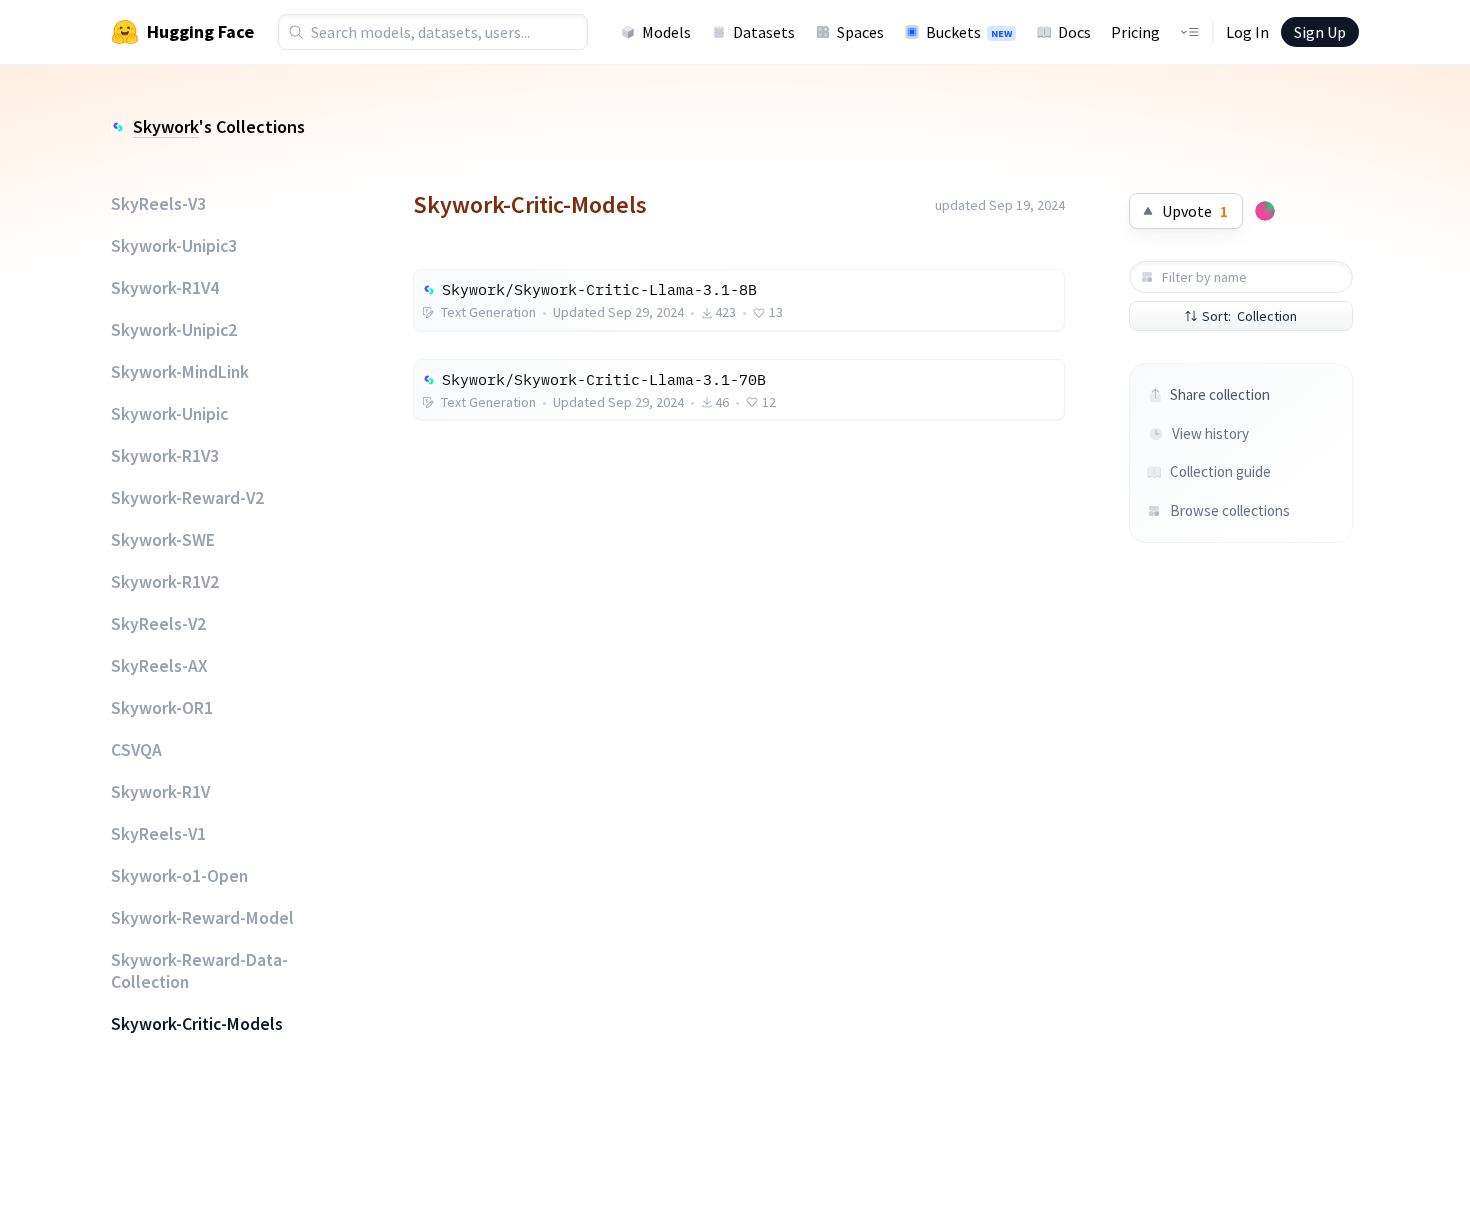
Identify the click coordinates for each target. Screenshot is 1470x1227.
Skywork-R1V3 (165, 456)
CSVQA (136, 750)
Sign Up (1320, 32)
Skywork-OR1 (162, 708)
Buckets (969, 32)
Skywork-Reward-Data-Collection (199, 971)
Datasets (764, 32)
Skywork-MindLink (180, 372)
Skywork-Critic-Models (197, 1024)
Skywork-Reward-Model (202, 918)
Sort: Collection (1249, 316)
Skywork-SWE (163, 540)
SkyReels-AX (159, 666)
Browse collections (1229, 510)
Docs (1074, 32)
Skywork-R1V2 (165, 582)
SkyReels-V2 (158, 624)
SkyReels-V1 (158, 834)
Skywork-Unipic (169, 414)
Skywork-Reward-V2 (187, 498)
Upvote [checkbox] (1195, 211)
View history (1210, 433)
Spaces (860, 32)
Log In (1247, 32)
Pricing (1135, 32)
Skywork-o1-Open (179, 876)
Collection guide (1220, 471)
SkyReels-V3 (158, 204)
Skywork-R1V (160, 792)
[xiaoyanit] (1265, 211)
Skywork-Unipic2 (174, 330)
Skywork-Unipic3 (174, 246)
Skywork (166, 126)
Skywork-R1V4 (165, 288)
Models (666, 32)
